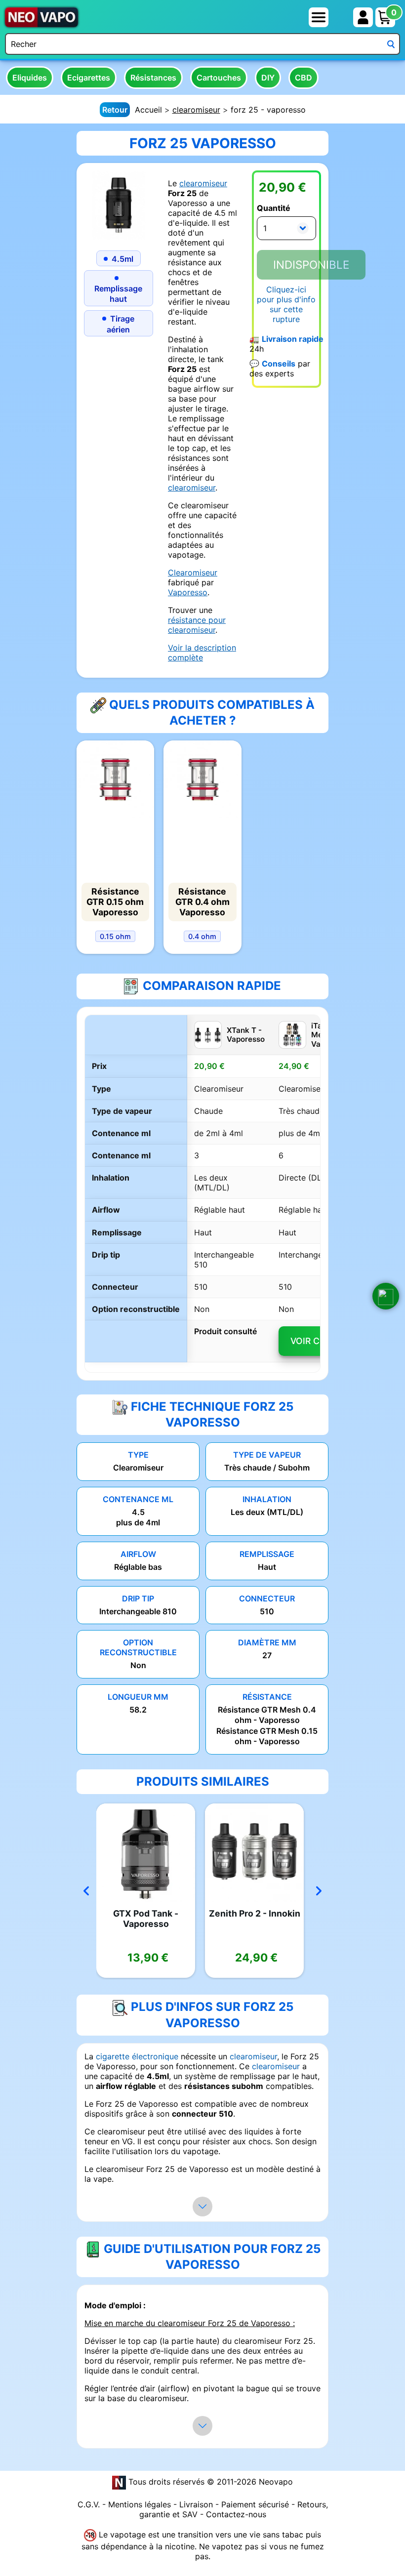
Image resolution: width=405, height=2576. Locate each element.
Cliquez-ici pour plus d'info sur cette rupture (286, 304)
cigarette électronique (137, 2056)
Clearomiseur (193, 572)
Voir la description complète (202, 653)
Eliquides (30, 78)
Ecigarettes (89, 78)
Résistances (153, 78)
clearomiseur (196, 110)
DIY (268, 78)
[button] (386, 1296)
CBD (304, 78)
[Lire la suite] (202, 2207)
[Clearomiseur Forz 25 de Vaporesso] (119, 204)
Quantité (274, 208)
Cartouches (219, 78)
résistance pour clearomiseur (197, 625)
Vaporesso (188, 592)
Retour (115, 110)
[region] (202, 1193)
